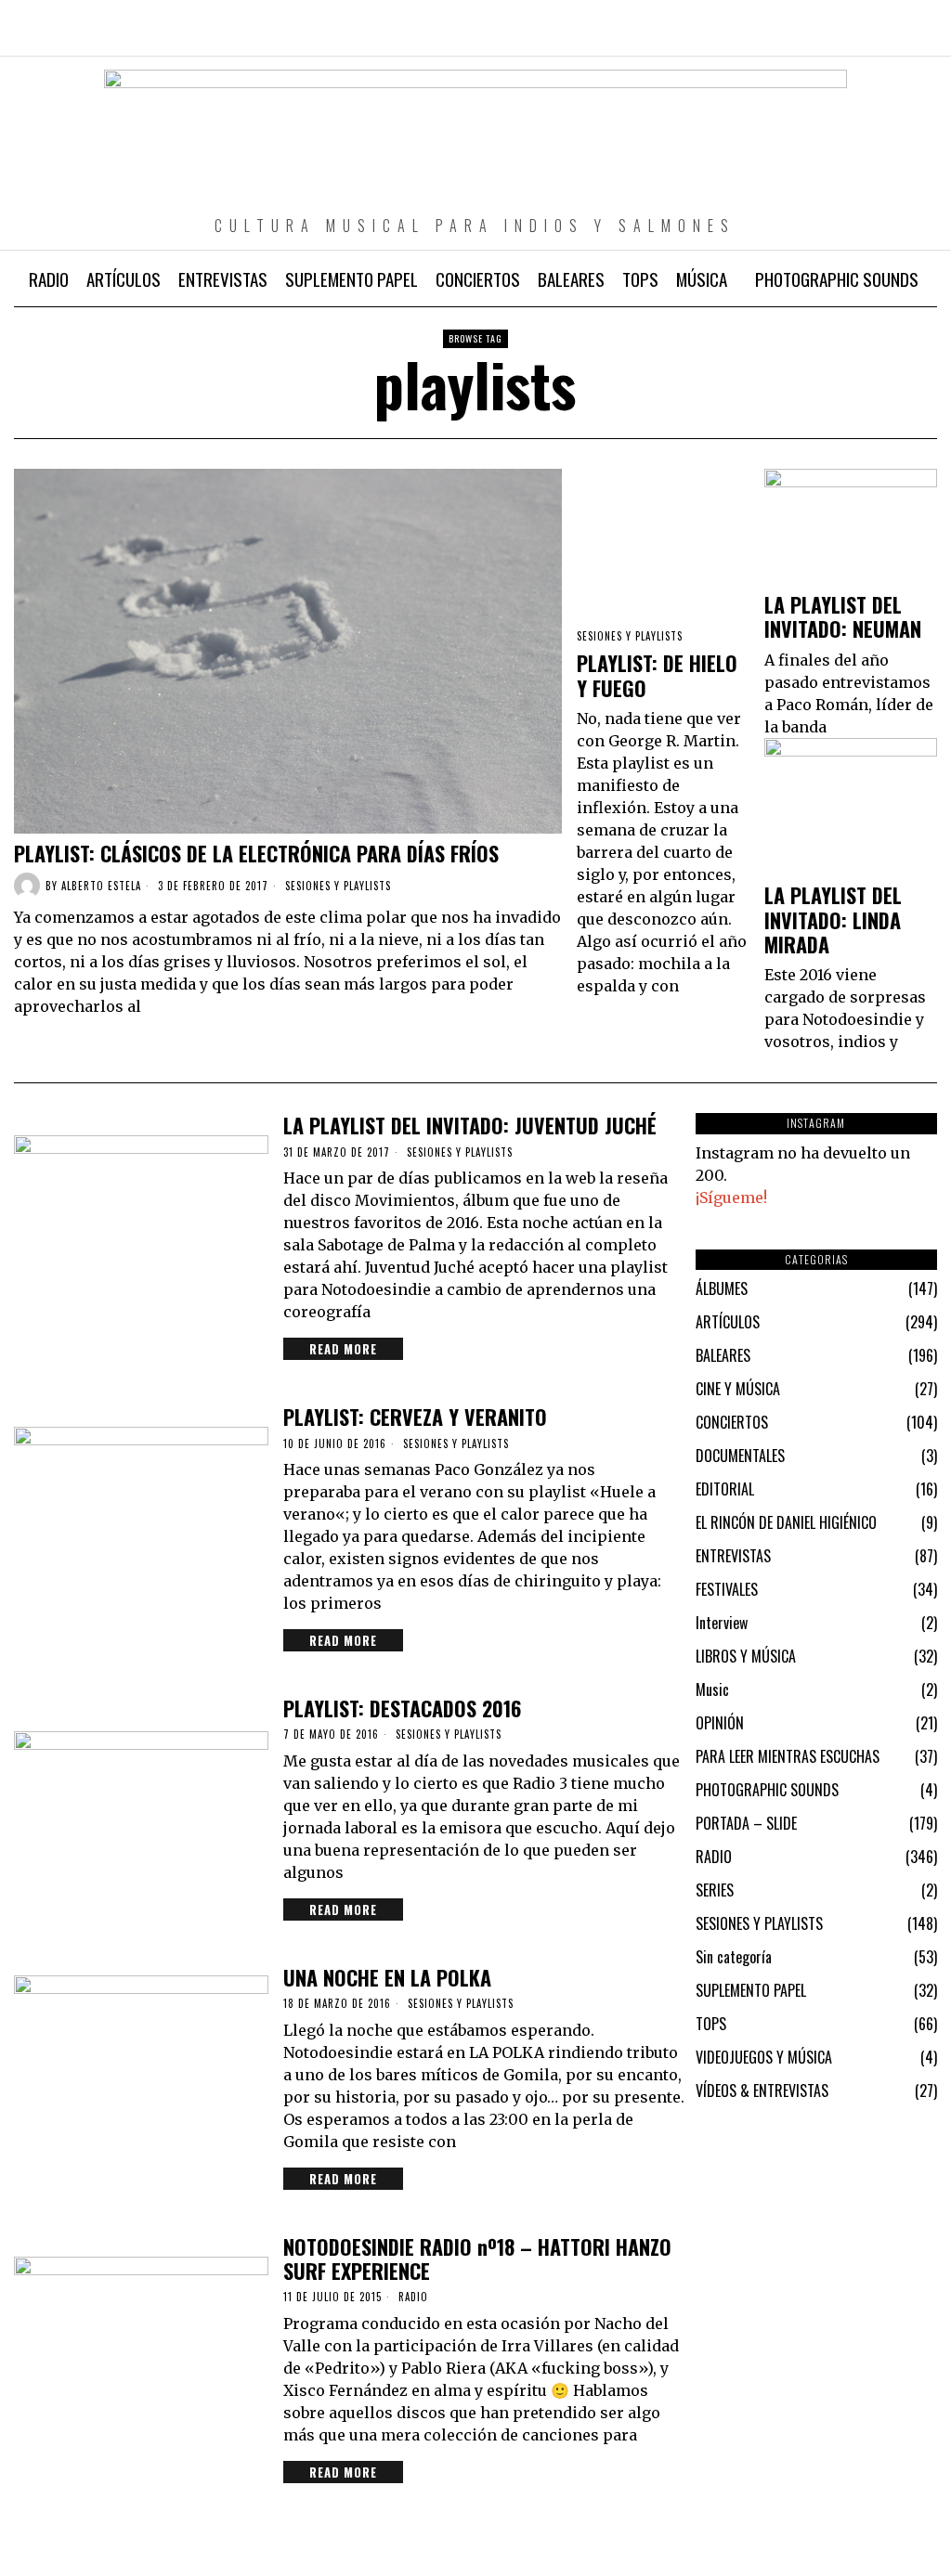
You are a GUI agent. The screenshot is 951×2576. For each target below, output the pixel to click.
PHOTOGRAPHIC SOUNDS (767, 1790)
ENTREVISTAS (733, 1556)
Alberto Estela (101, 886)
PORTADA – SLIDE (746, 1823)
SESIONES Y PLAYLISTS (338, 886)
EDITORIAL (725, 1489)
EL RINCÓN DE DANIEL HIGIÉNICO (786, 1522)
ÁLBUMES (722, 1288)
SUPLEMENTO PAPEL (751, 1990)
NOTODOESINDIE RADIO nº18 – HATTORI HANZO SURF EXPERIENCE (477, 2259)
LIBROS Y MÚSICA (746, 1656)
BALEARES (723, 1355)
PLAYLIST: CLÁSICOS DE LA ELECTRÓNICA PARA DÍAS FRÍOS (256, 853)
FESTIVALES (727, 1589)
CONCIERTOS (732, 1422)
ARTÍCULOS (728, 1322)
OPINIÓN (720, 1723)
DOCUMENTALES (740, 1456)
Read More (343, 1349)
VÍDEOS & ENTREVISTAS (762, 2091)
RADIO (413, 2297)
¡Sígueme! (731, 1197)
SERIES (715, 1890)
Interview (722, 1623)
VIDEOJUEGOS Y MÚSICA (764, 2057)
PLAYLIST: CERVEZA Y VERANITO (415, 1417)
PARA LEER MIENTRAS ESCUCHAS (788, 1756)
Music (712, 1689)
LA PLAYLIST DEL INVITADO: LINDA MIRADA (833, 919)
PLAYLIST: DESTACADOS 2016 (402, 1708)
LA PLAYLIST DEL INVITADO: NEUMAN (843, 617)
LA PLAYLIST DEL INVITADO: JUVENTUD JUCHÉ (470, 1125)
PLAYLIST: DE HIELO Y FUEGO (657, 675)
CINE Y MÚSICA (738, 1389)
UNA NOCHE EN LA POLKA (387, 1977)
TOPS (711, 2024)
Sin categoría (734, 1957)
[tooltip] (843, 37)
